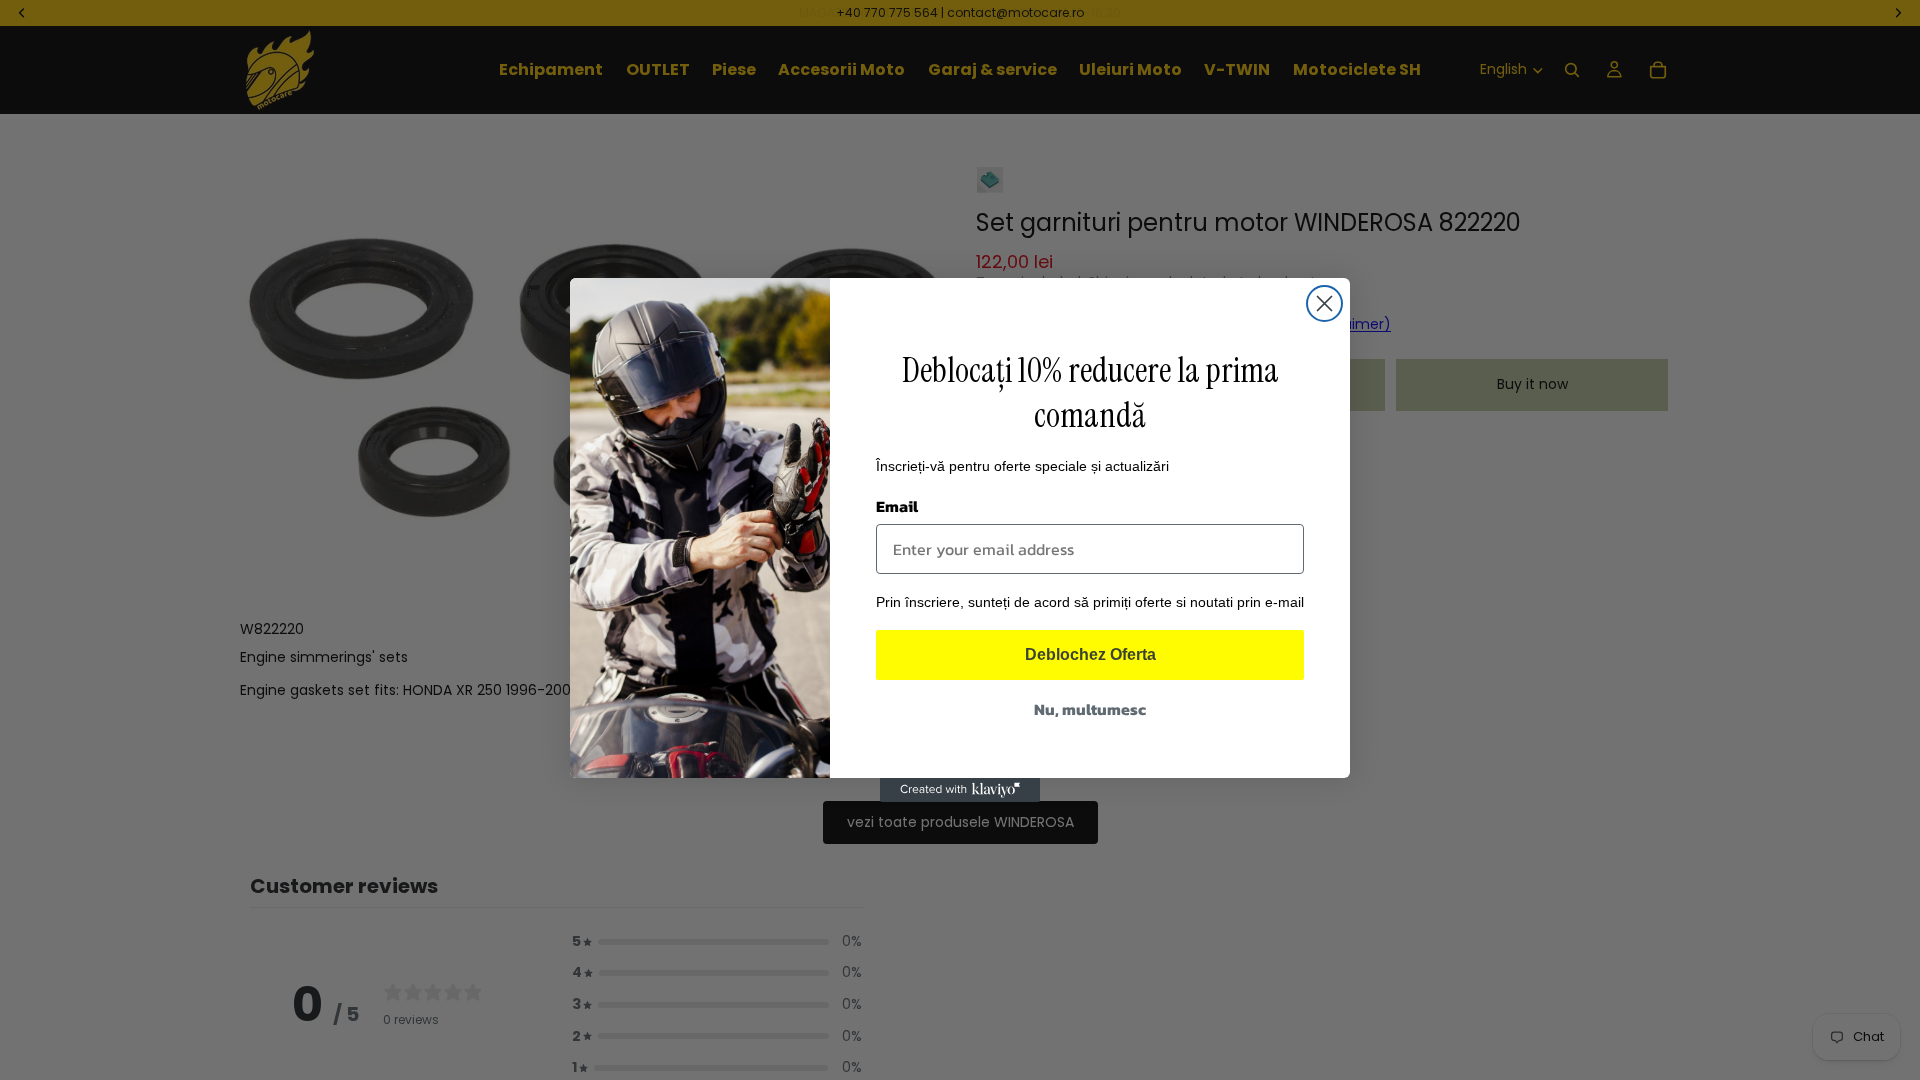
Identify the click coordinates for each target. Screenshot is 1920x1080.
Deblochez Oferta (1090, 654)
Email (897, 506)
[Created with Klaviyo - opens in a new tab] (960, 790)
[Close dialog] (1324, 303)
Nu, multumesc (1090, 709)
